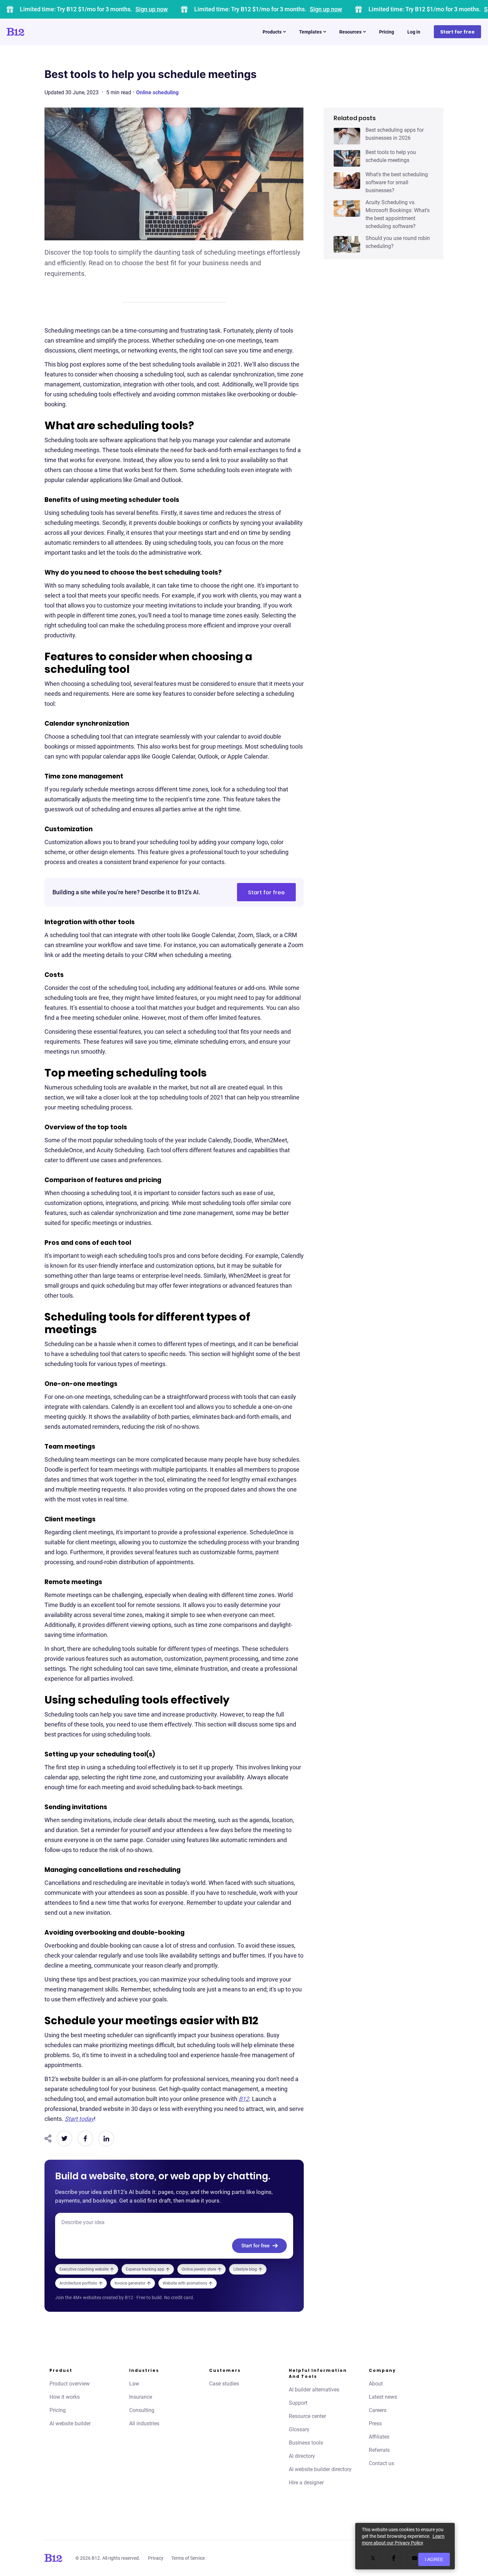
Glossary (299, 2429)
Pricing (387, 32)
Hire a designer (306, 2483)
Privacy (156, 2558)
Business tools (306, 2443)
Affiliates (379, 2437)
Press (375, 2423)
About (376, 2384)
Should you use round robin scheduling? (398, 242)
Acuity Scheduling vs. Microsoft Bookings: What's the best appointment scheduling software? (398, 214)
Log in (414, 32)
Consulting (142, 2410)
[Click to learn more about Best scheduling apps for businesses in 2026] (347, 136)
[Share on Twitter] (64, 2138)
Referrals (379, 2450)
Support (298, 2403)
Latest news (383, 2397)
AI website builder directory (320, 2469)
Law (134, 2384)
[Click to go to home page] (34, 32)
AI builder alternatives (314, 2390)
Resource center (307, 2416)
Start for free (457, 32)
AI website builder (70, 2423)
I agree (434, 2559)
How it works (65, 2397)
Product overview (70, 2384)
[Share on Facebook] (85, 2138)
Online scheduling (157, 92)
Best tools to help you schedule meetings (391, 156)
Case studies (224, 2384)
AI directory (302, 2456)
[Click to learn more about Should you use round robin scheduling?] (347, 244)
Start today (79, 2119)
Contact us (381, 2463)
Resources (350, 32)
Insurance (141, 2397)
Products (272, 32)
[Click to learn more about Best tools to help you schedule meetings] (347, 158)
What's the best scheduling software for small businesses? (397, 182)
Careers (378, 2410)
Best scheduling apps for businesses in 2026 (395, 134)
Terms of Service (188, 2558)
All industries (144, 2423)
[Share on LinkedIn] (106, 2138)
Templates (310, 32)
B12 (244, 2099)
